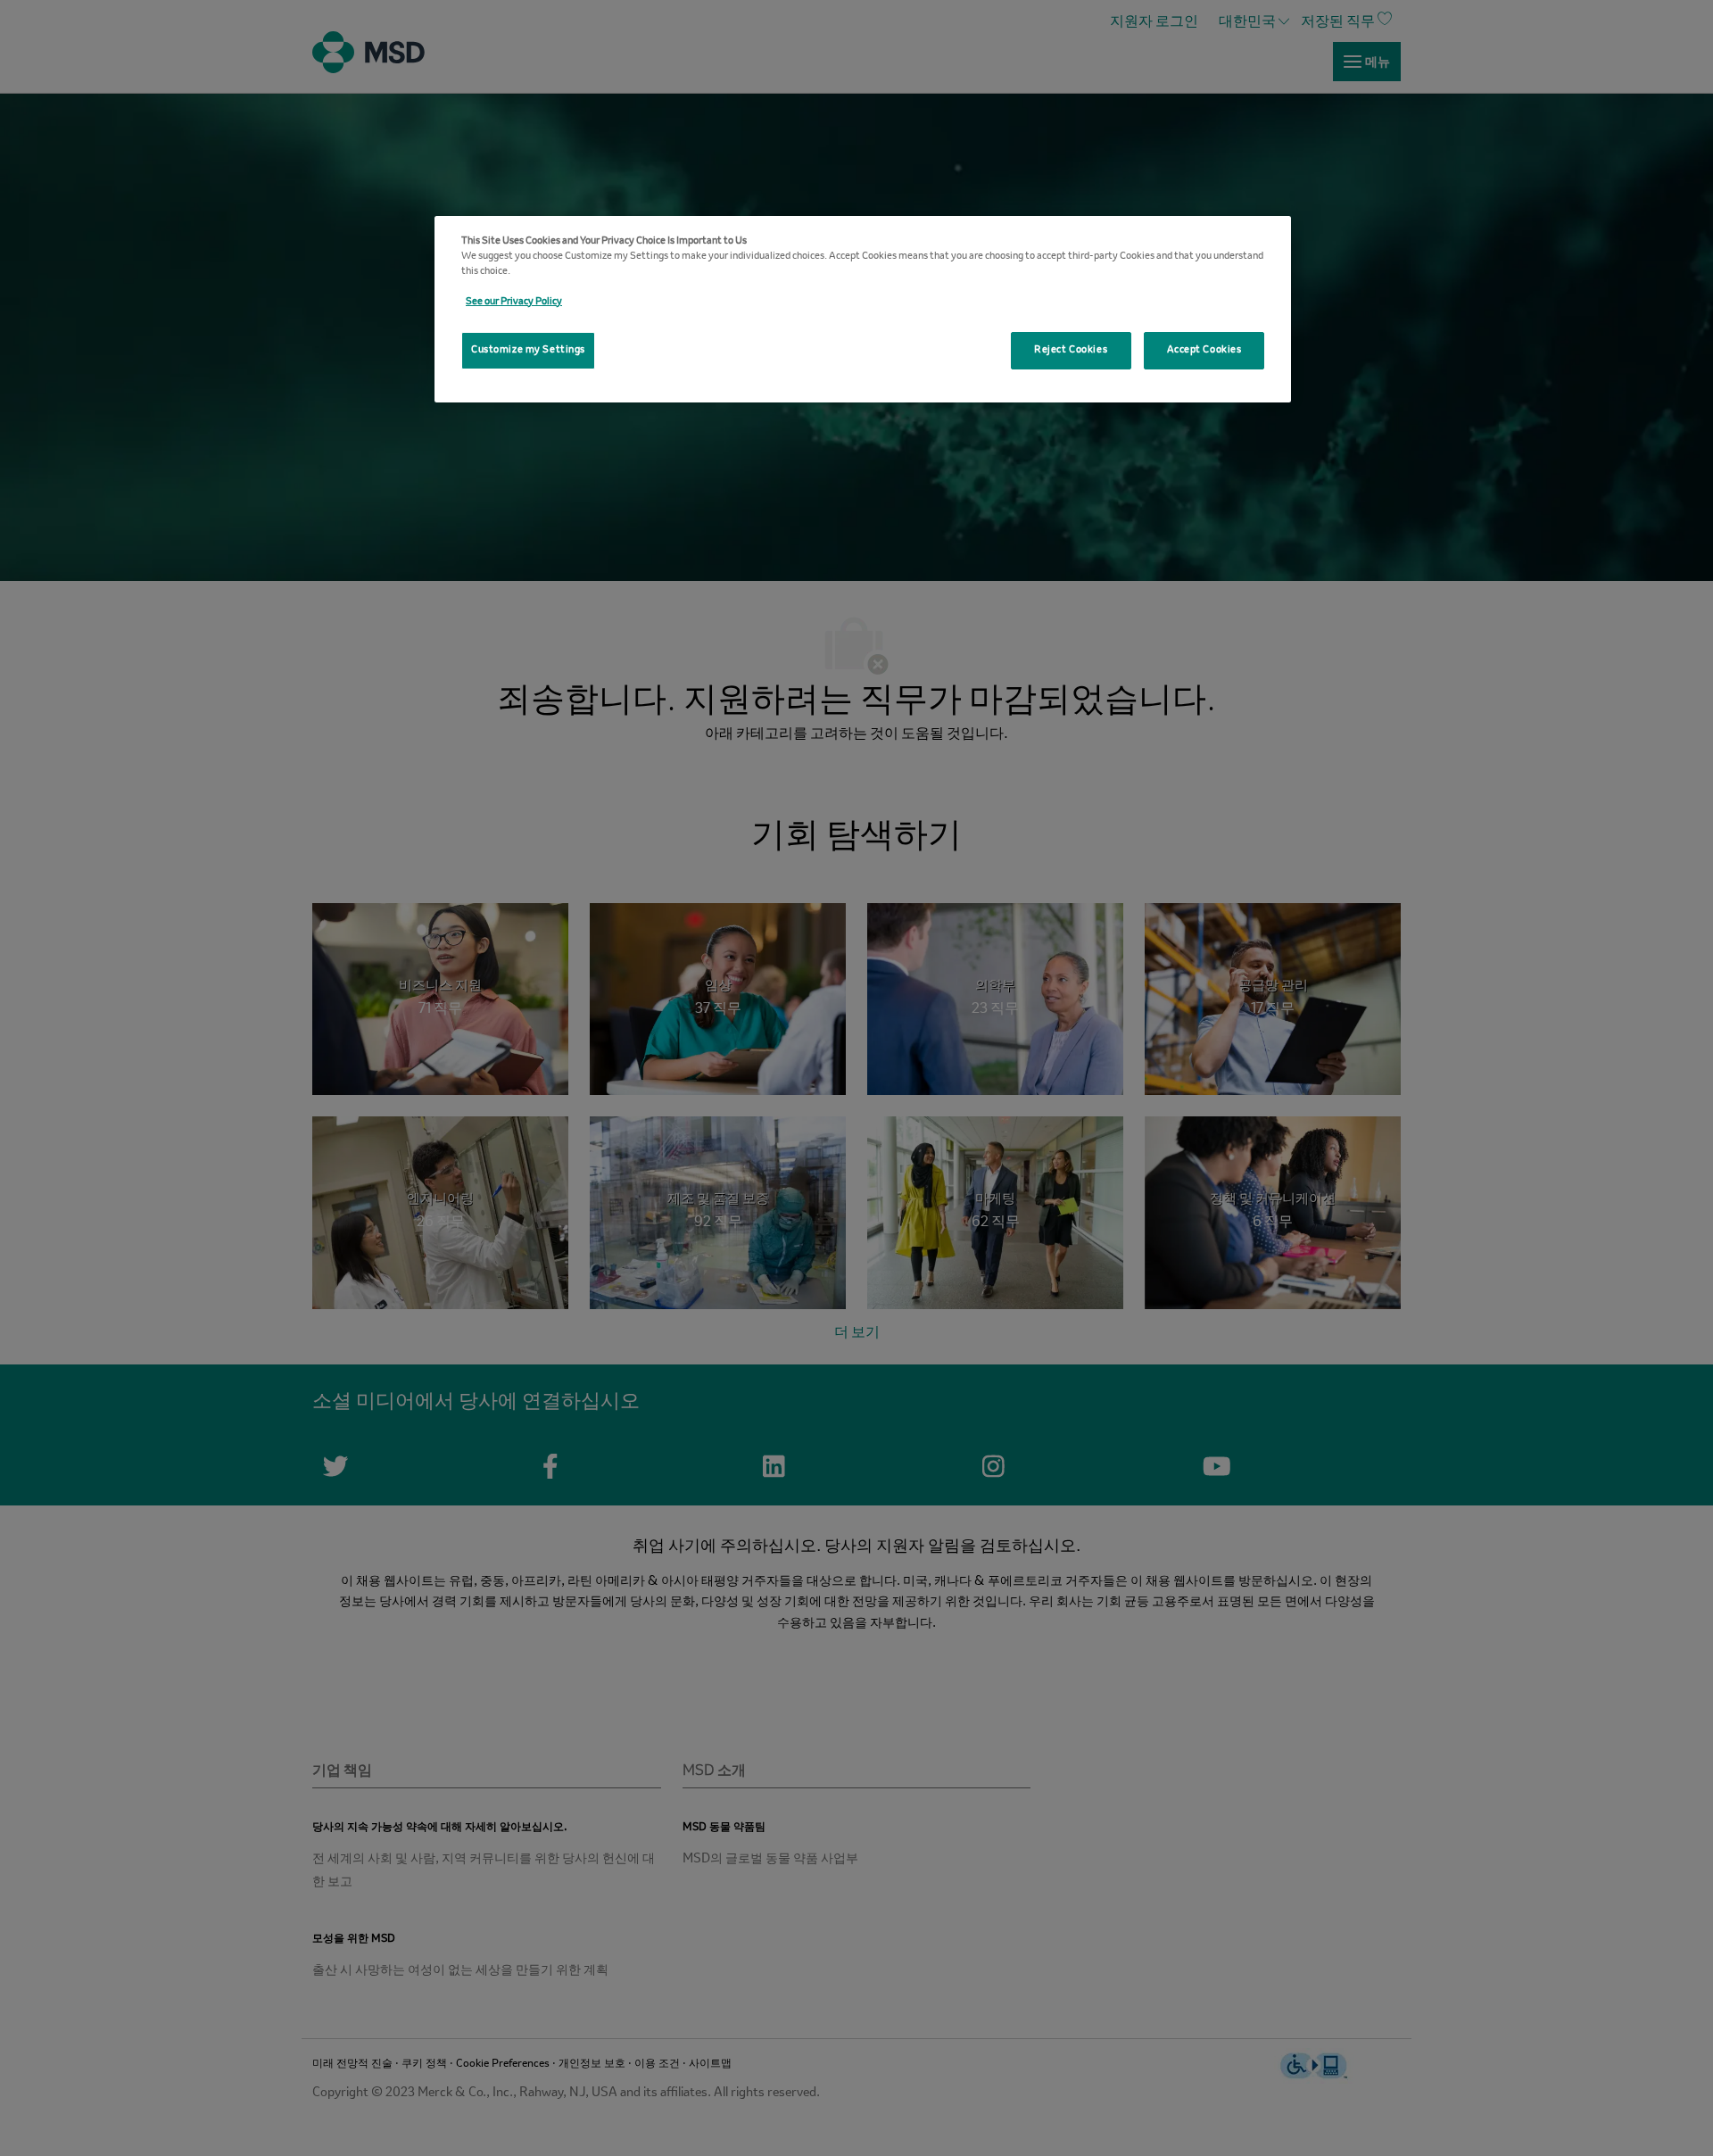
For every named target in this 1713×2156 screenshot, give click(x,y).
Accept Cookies (1204, 350)
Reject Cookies (1071, 350)
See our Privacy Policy (514, 302)
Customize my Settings (528, 350)
